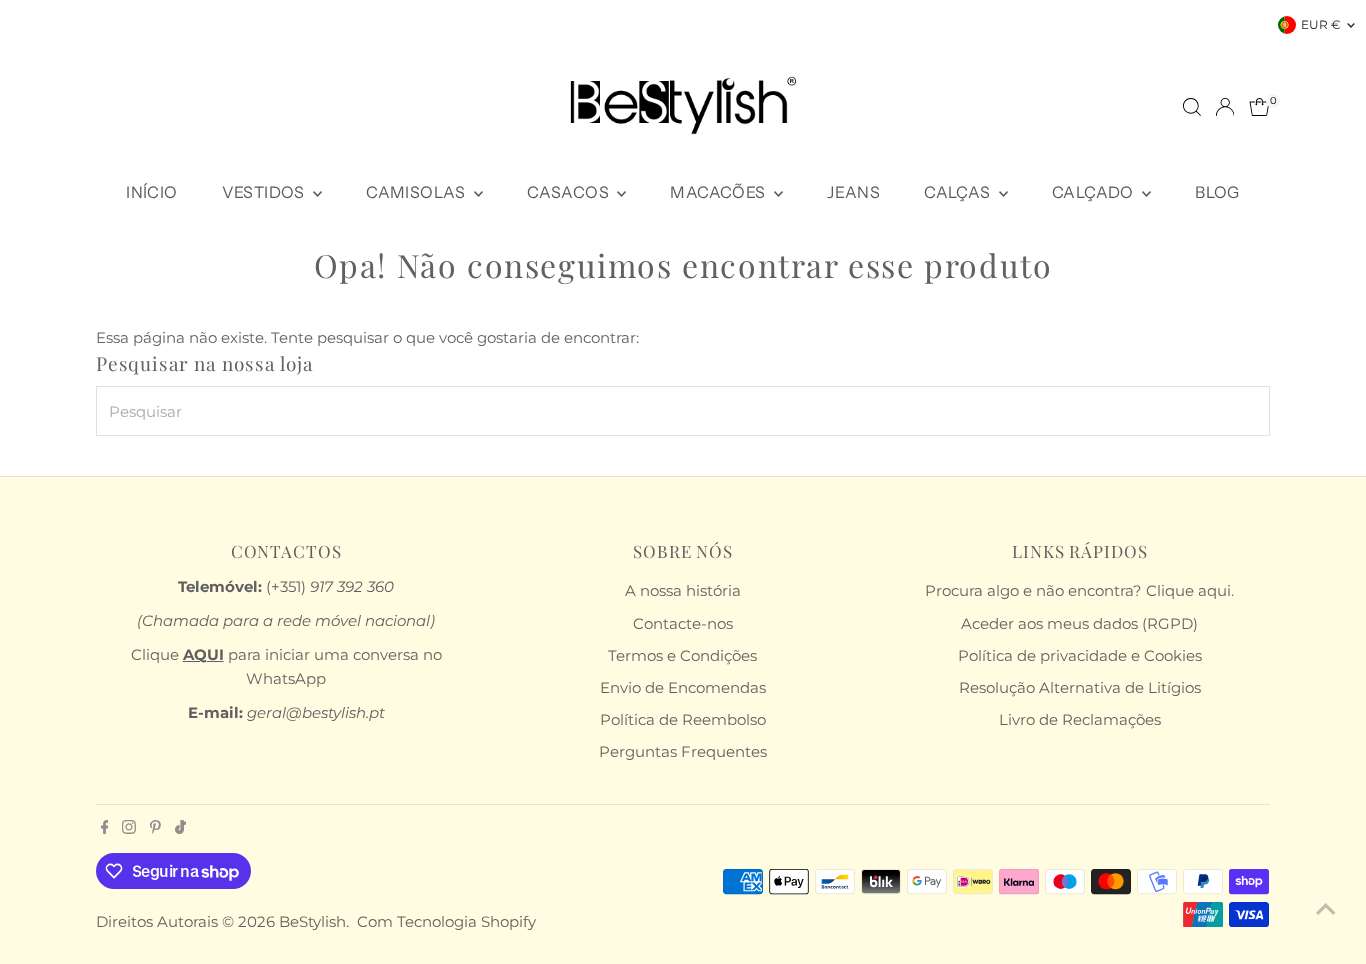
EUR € (1321, 24)
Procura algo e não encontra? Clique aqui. (1079, 590)
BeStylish (312, 921)
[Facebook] (105, 829)
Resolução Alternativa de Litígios (1080, 687)
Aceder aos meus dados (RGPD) (1079, 623)
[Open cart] (1259, 107)
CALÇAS (959, 192)
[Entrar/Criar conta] (1225, 107)
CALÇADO (1094, 192)
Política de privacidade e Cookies (1080, 655)
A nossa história (683, 590)
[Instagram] (129, 829)
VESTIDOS (265, 192)
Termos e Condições (682, 655)
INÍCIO (151, 192)
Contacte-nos (683, 623)
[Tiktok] (180, 829)
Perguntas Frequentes (683, 751)
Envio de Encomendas (683, 687)
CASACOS (569, 192)
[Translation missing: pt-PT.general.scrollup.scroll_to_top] (1326, 909)
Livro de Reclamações (1080, 719)
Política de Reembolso (683, 719)
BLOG (1217, 192)
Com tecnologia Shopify (446, 921)
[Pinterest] (155, 829)
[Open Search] (1192, 107)
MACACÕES (719, 192)
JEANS (853, 192)
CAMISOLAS (417, 192)
